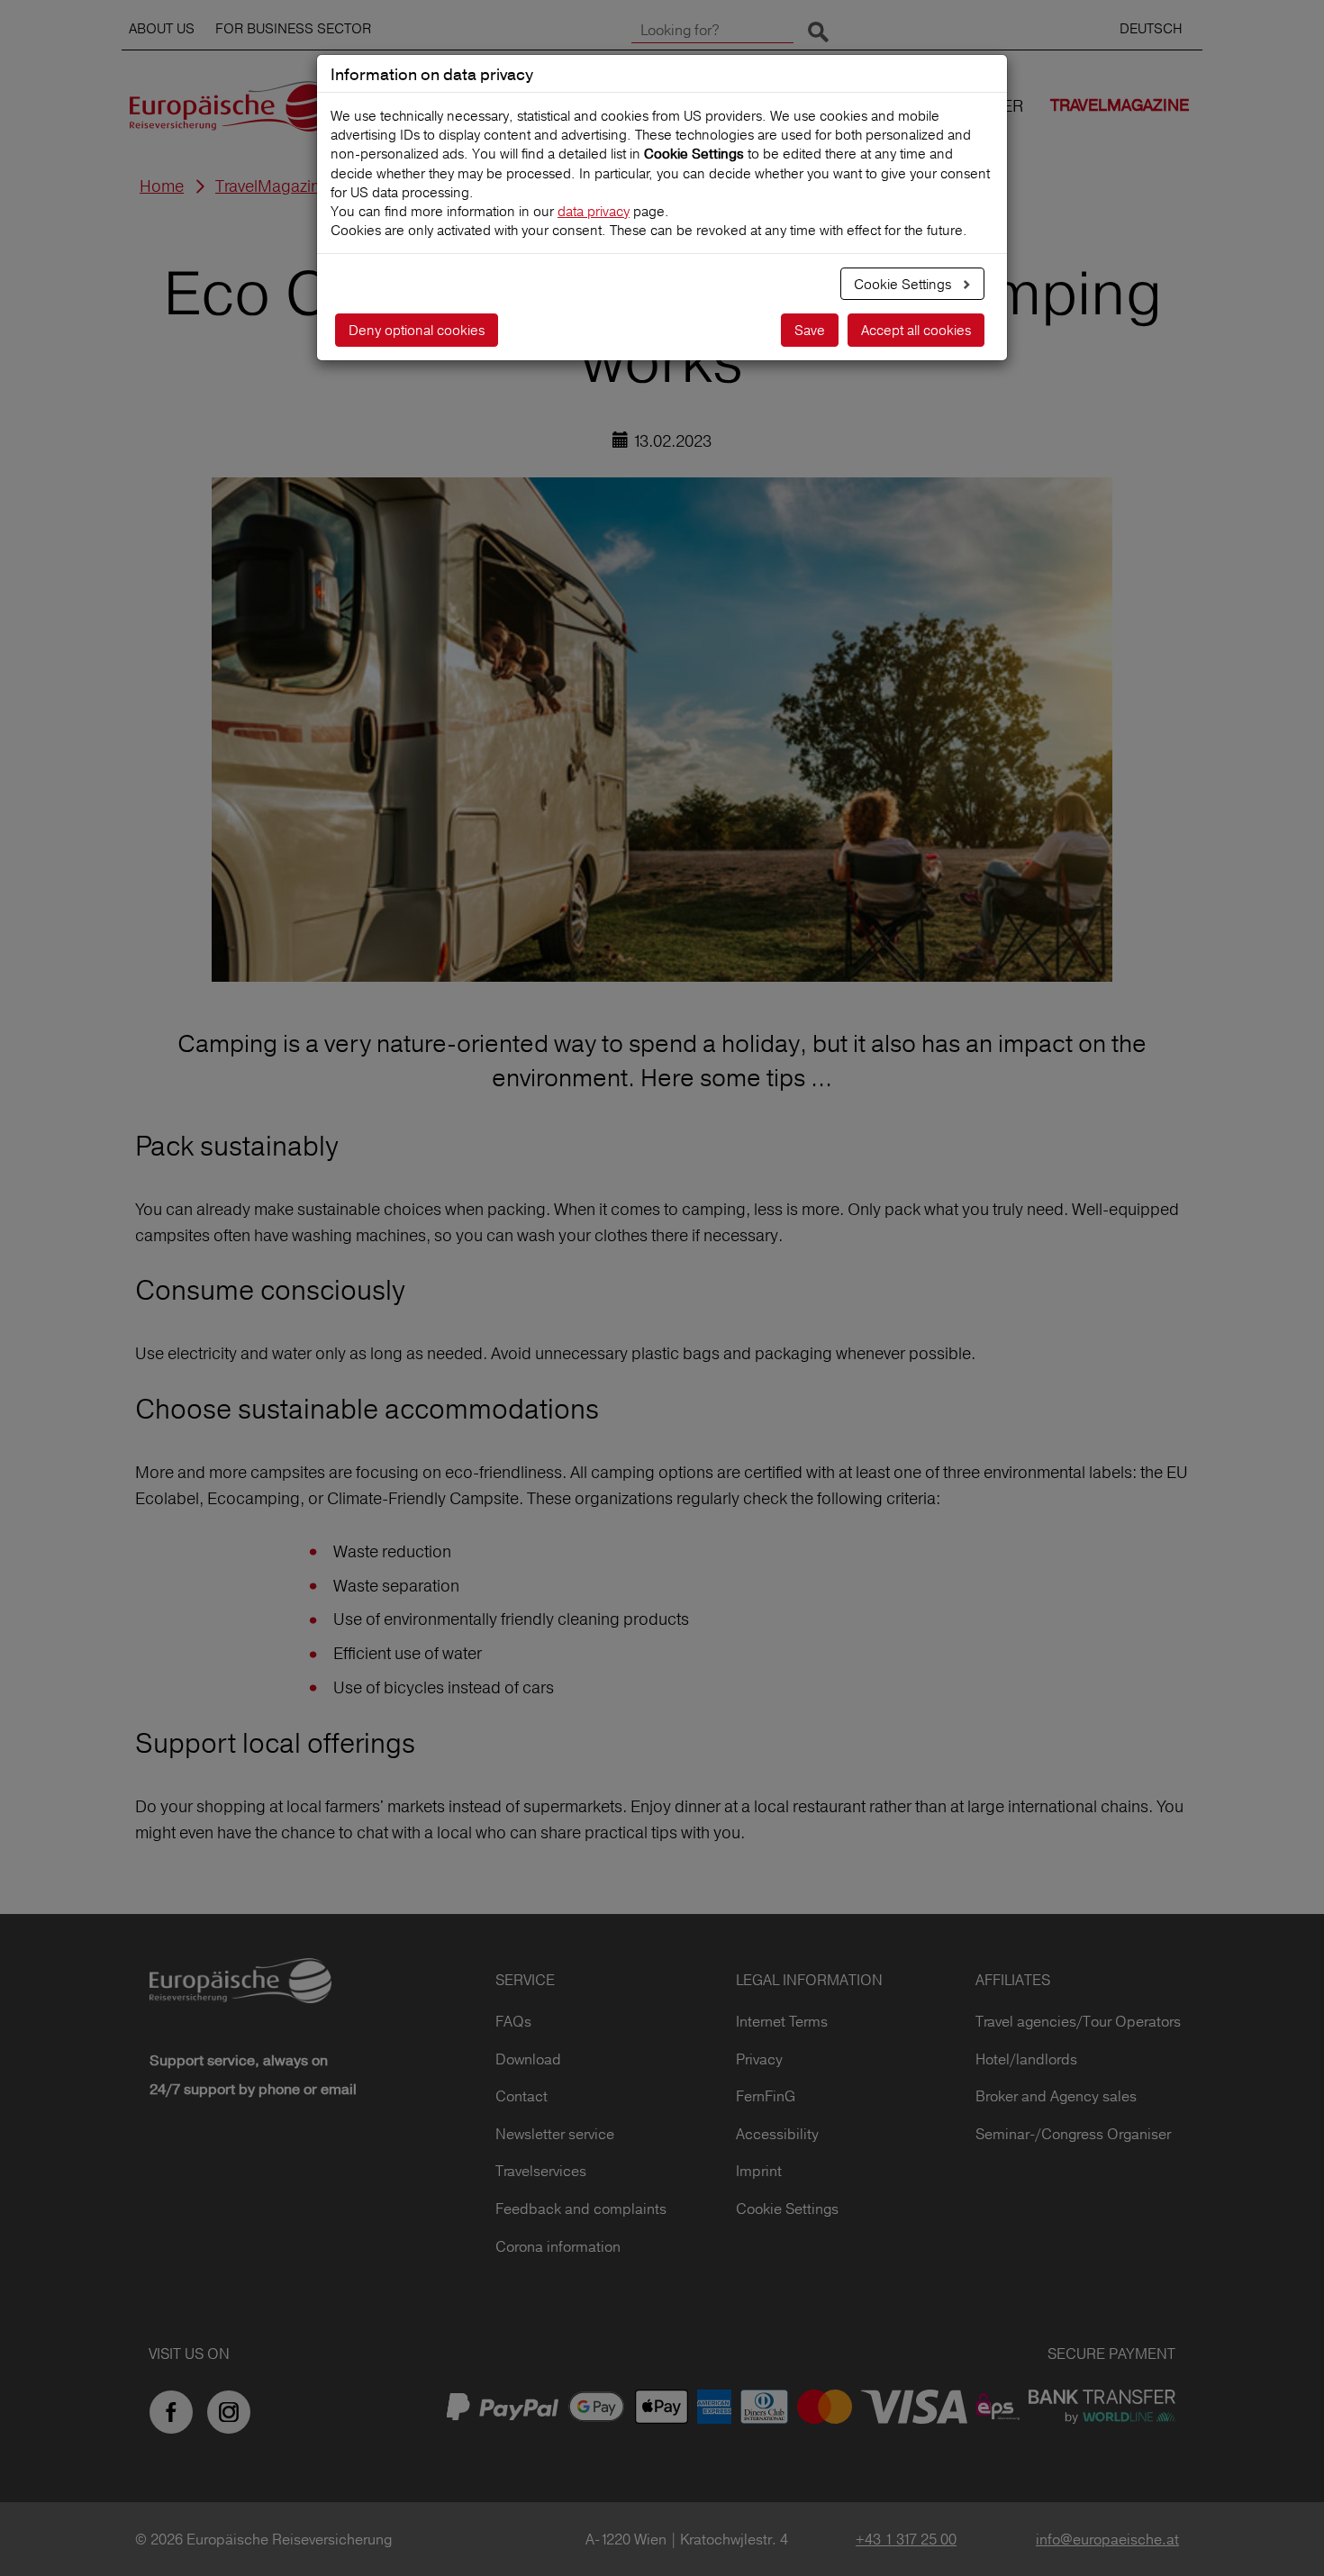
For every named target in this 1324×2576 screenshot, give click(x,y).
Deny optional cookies (417, 330)
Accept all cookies (916, 330)
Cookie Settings (904, 284)
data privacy (594, 211)
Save (810, 330)
